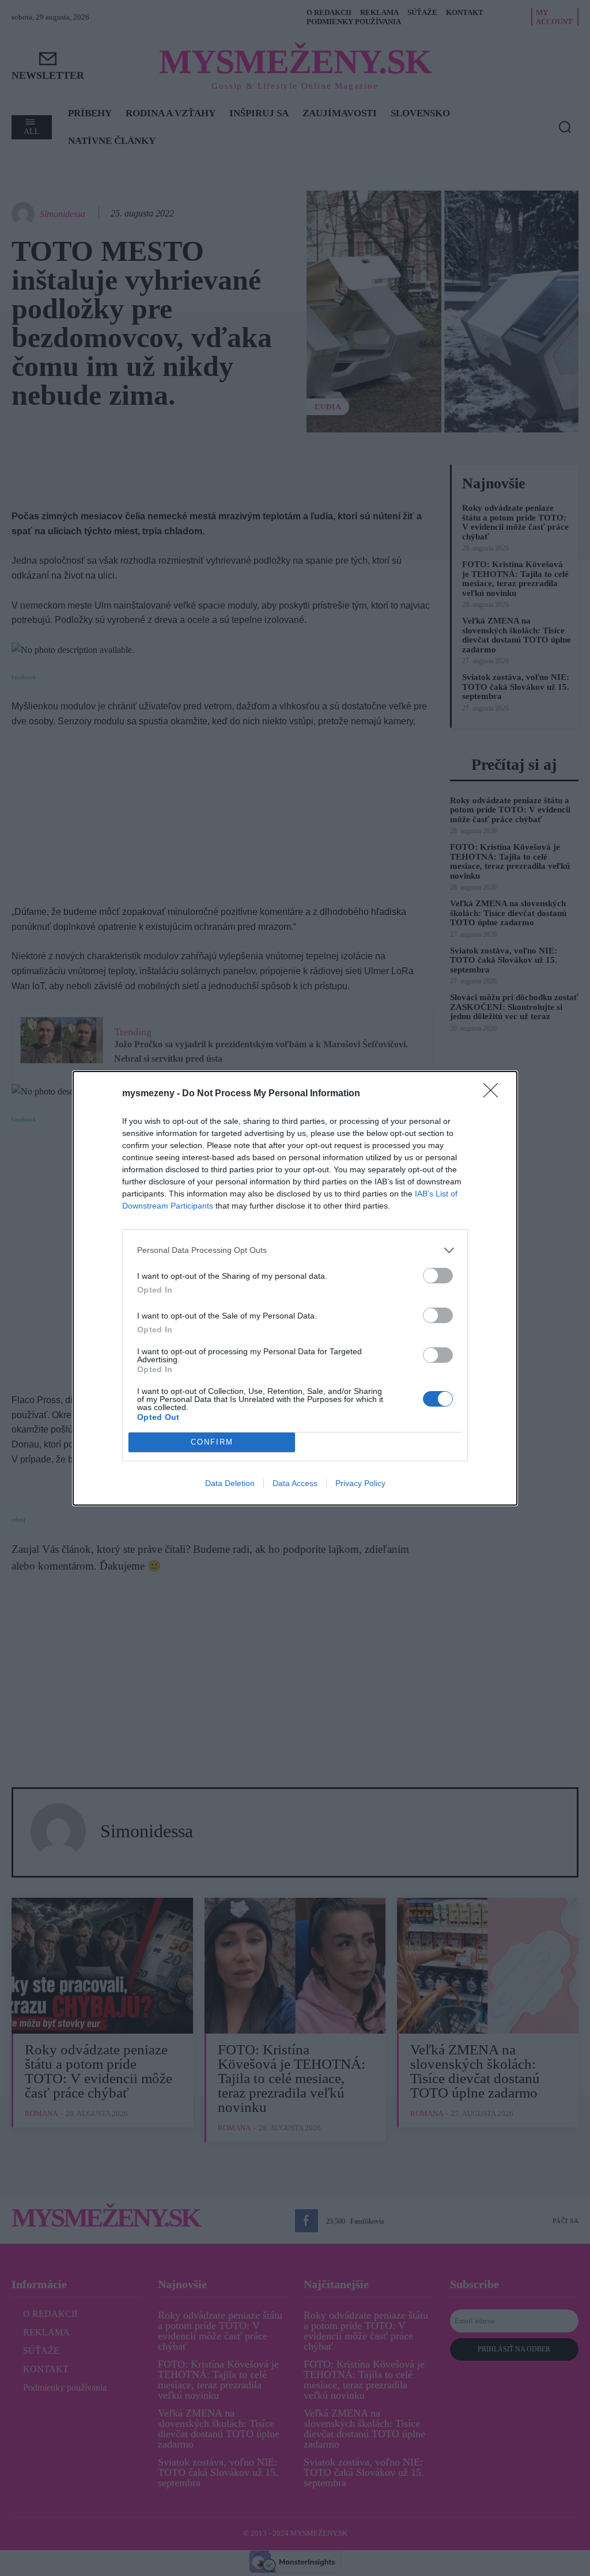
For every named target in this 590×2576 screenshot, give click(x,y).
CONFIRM (212, 1442)
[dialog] (295, 1288)
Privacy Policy (360, 1483)
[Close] (494, 1094)
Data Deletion (230, 1483)
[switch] (438, 1276)
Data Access (295, 1483)
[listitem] (295, 1250)
